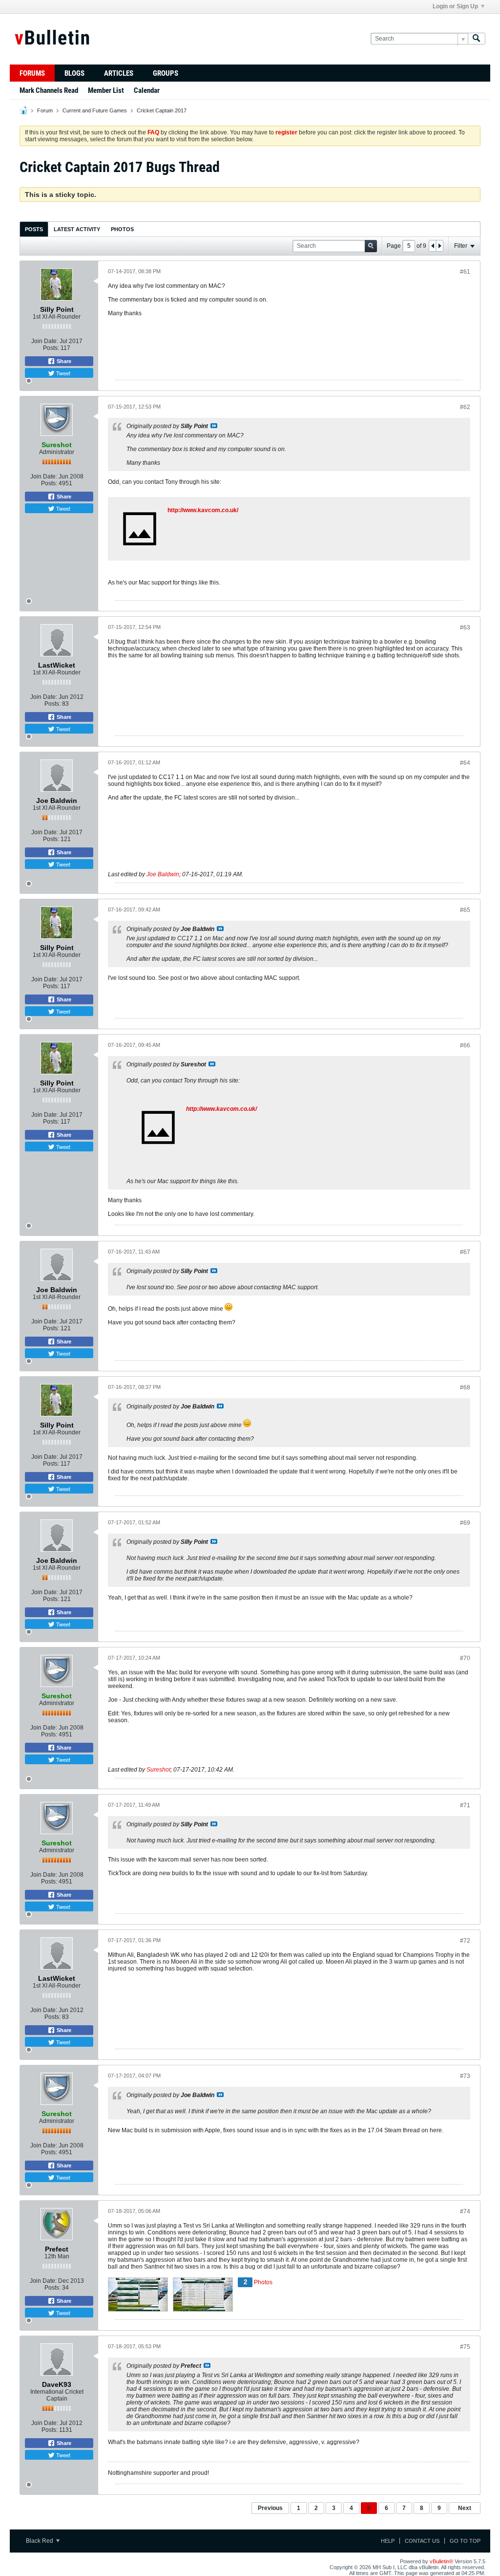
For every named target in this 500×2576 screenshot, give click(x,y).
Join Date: (45, 341)
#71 (465, 1805)
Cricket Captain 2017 (162, 110)
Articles (119, 73)
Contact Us (422, 2541)
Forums (32, 73)
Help (388, 2541)
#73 (465, 2076)
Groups (166, 73)
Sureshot (158, 1770)
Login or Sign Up (455, 6)
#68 (465, 1387)
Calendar (147, 90)
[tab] (34, 229)
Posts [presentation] (34, 229)
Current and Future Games (95, 110)
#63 (465, 628)
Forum (45, 110)
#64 (465, 763)
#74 (465, 2211)
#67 (465, 1252)
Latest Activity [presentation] (77, 229)
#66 (465, 1045)
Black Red (40, 2541)
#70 (465, 1658)
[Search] (477, 39)
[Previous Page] (433, 246)
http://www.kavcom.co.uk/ (203, 510)
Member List (106, 90)
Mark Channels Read (49, 90)
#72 (465, 1941)
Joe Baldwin (163, 874)
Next (465, 2508)
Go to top (465, 2541)
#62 (465, 407)
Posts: (51, 348)
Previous (270, 2508)
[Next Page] (439, 246)
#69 (465, 1523)
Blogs (74, 73)
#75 (465, 2347)
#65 (465, 910)
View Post (214, 426)
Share (63, 361)
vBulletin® (441, 2561)
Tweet (62, 373)
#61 (465, 272)
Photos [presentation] (122, 229)
